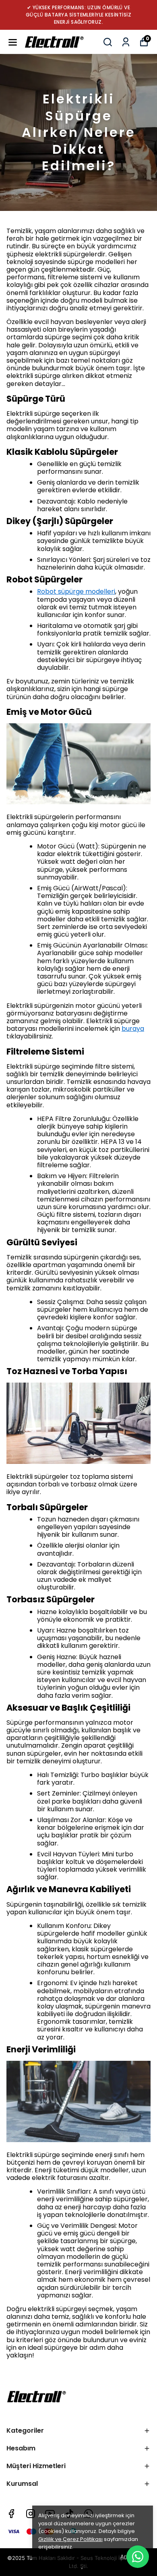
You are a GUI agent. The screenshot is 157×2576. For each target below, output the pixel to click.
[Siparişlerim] (126, 42)
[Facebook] (11, 2514)
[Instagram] (31, 2514)
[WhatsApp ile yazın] (138, 2557)
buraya (133, 1029)
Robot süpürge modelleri (76, 591)
